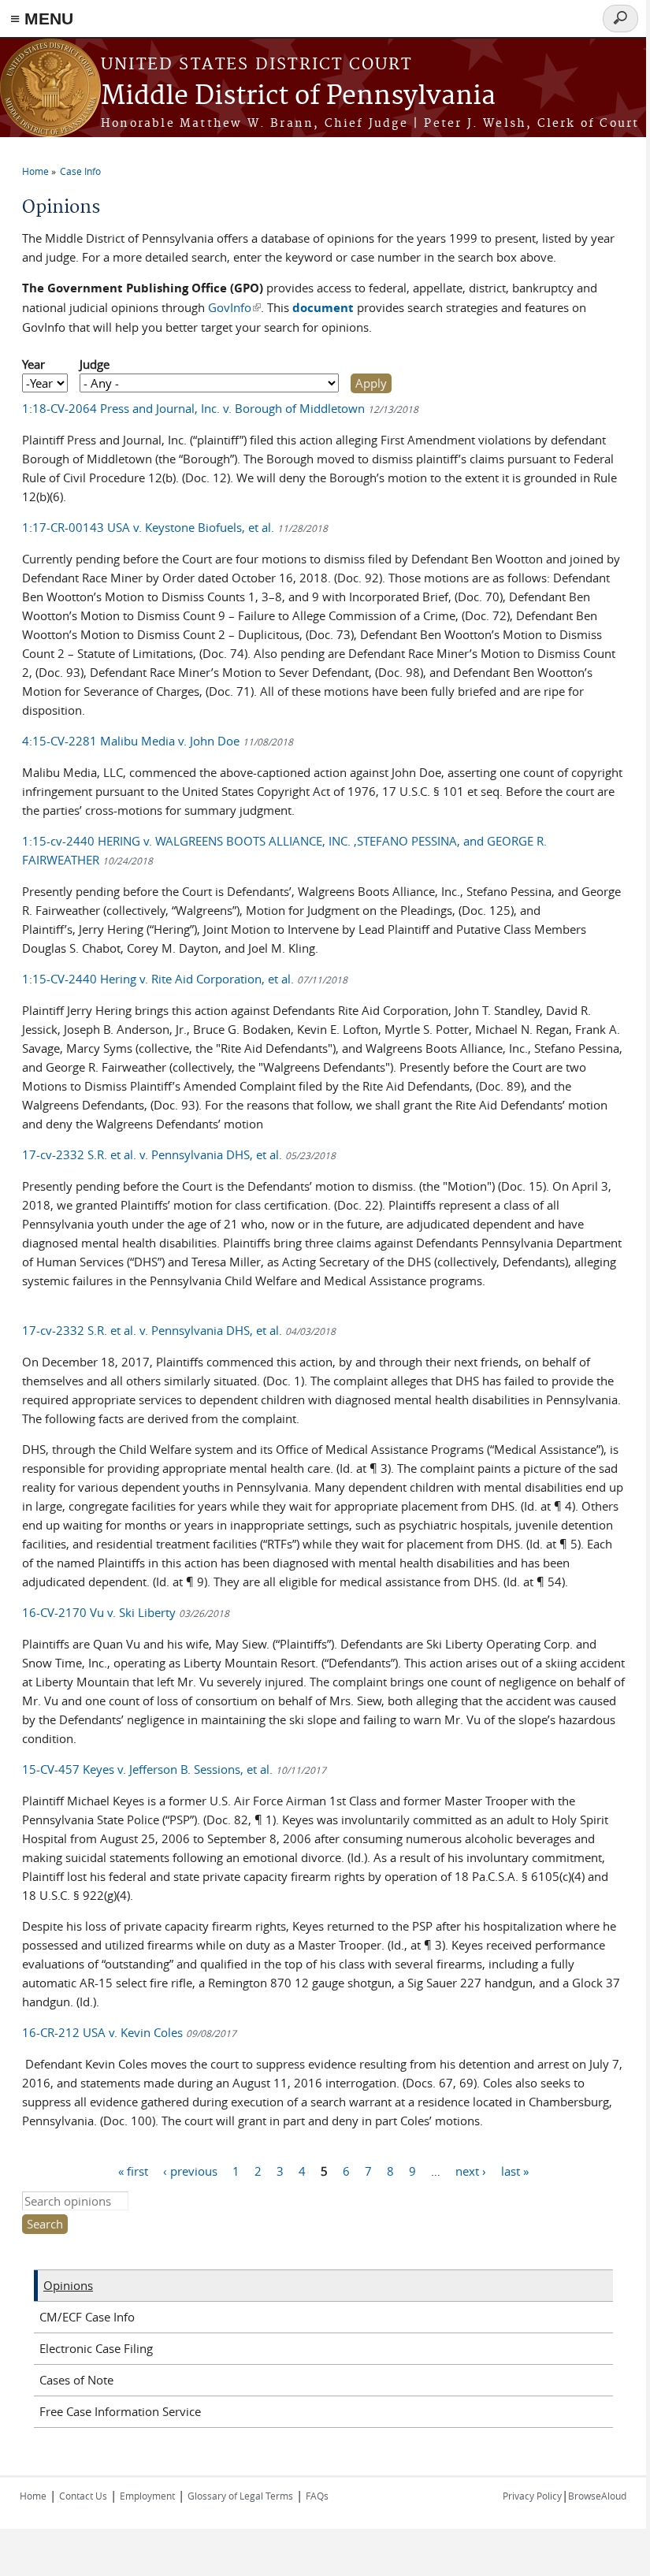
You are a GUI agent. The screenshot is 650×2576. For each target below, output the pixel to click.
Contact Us (83, 2496)
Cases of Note (76, 2380)
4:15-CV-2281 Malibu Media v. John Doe (158, 741)
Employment (147, 2496)
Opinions (68, 2285)
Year (33, 364)
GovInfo (234, 307)
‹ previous (190, 2170)
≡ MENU (42, 19)
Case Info (80, 171)
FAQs (317, 2496)
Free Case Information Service (120, 2411)
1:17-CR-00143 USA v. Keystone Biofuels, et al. (175, 527)
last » (515, 2170)
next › (471, 2170)
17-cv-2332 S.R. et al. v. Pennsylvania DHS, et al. (179, 1154)
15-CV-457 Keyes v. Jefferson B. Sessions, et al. (174, 1769)
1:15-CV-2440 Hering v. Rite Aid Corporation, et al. (185, 979)
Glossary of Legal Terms (240, 2496)
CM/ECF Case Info (87, 2317)
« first (133, 2170)
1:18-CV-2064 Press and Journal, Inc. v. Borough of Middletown (220, 408)
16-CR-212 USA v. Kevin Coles (129, 2032)
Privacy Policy (532, 2496)
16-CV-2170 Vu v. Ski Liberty (126, 1612)
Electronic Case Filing (96, 2348)
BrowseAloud (597, 2496)
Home (35, 171)
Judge (95, 364)
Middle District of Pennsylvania (298, 97)
